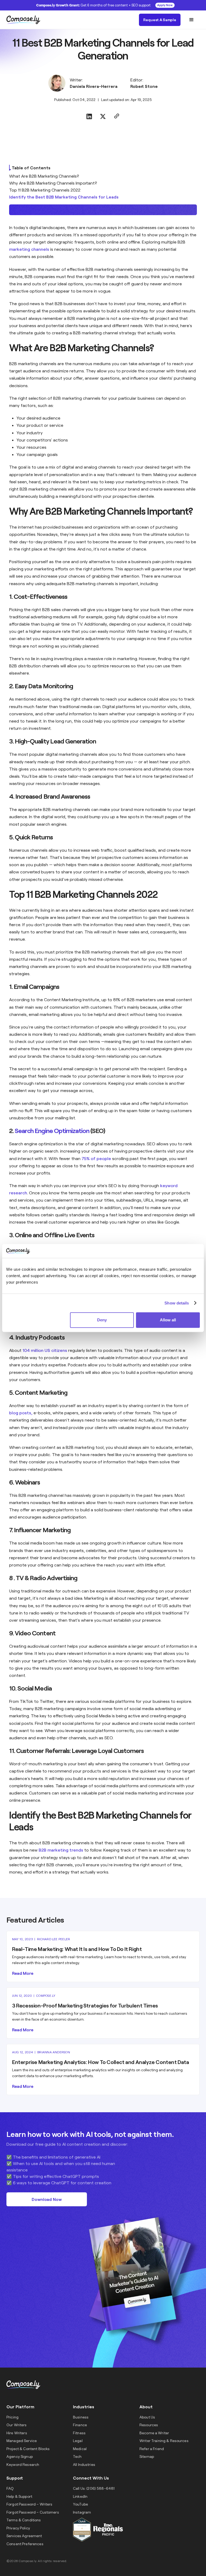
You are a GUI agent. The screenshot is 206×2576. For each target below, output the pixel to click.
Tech (77, 2456)
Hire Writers (17, 2433)
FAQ (10, 2488)
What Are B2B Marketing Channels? (44, 176)
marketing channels (29, 249)
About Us (147, 2417)
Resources (149, 2425)
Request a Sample (160, 20)
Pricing (12, 2417)
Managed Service (22, 2441)
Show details (177, 1303)
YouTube (80, 2504)
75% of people (96, 1158)
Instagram (82, 2512)
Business (81, 2417)
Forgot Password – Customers (33, 2512)
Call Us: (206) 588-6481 (94, 2488)
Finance (80, 2425)
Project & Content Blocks (28, 2449)
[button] (192, 20)
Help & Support (19, 2496)
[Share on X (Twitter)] (103, 117)
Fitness (79, 2433)
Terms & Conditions (24, 2520)
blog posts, (21, 1413)
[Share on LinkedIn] (89, 117)
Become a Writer (154, 2433)
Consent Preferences (25, 2544)
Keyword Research (23, 2464)
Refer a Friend (152, 2449)
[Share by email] (117, 117)
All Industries (84, 2464)
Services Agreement (24, 2536)
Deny (102, 1320)
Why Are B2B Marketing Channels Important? (53, 183)
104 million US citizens (45, 1350)
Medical (80, 2449)
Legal (78, 2441)
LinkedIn (80, 2496)
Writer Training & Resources (164, 2441)
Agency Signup (20, 2456)
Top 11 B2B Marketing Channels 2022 (45, 190)
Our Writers (17, 2425)
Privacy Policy (18, 2528)
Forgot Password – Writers (30, 2504)
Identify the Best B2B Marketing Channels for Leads (64, 197)
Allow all (168, 1320)
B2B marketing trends (61, 1850)
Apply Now (165, 5)
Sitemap (147, 2456)
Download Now (47, 2199)
